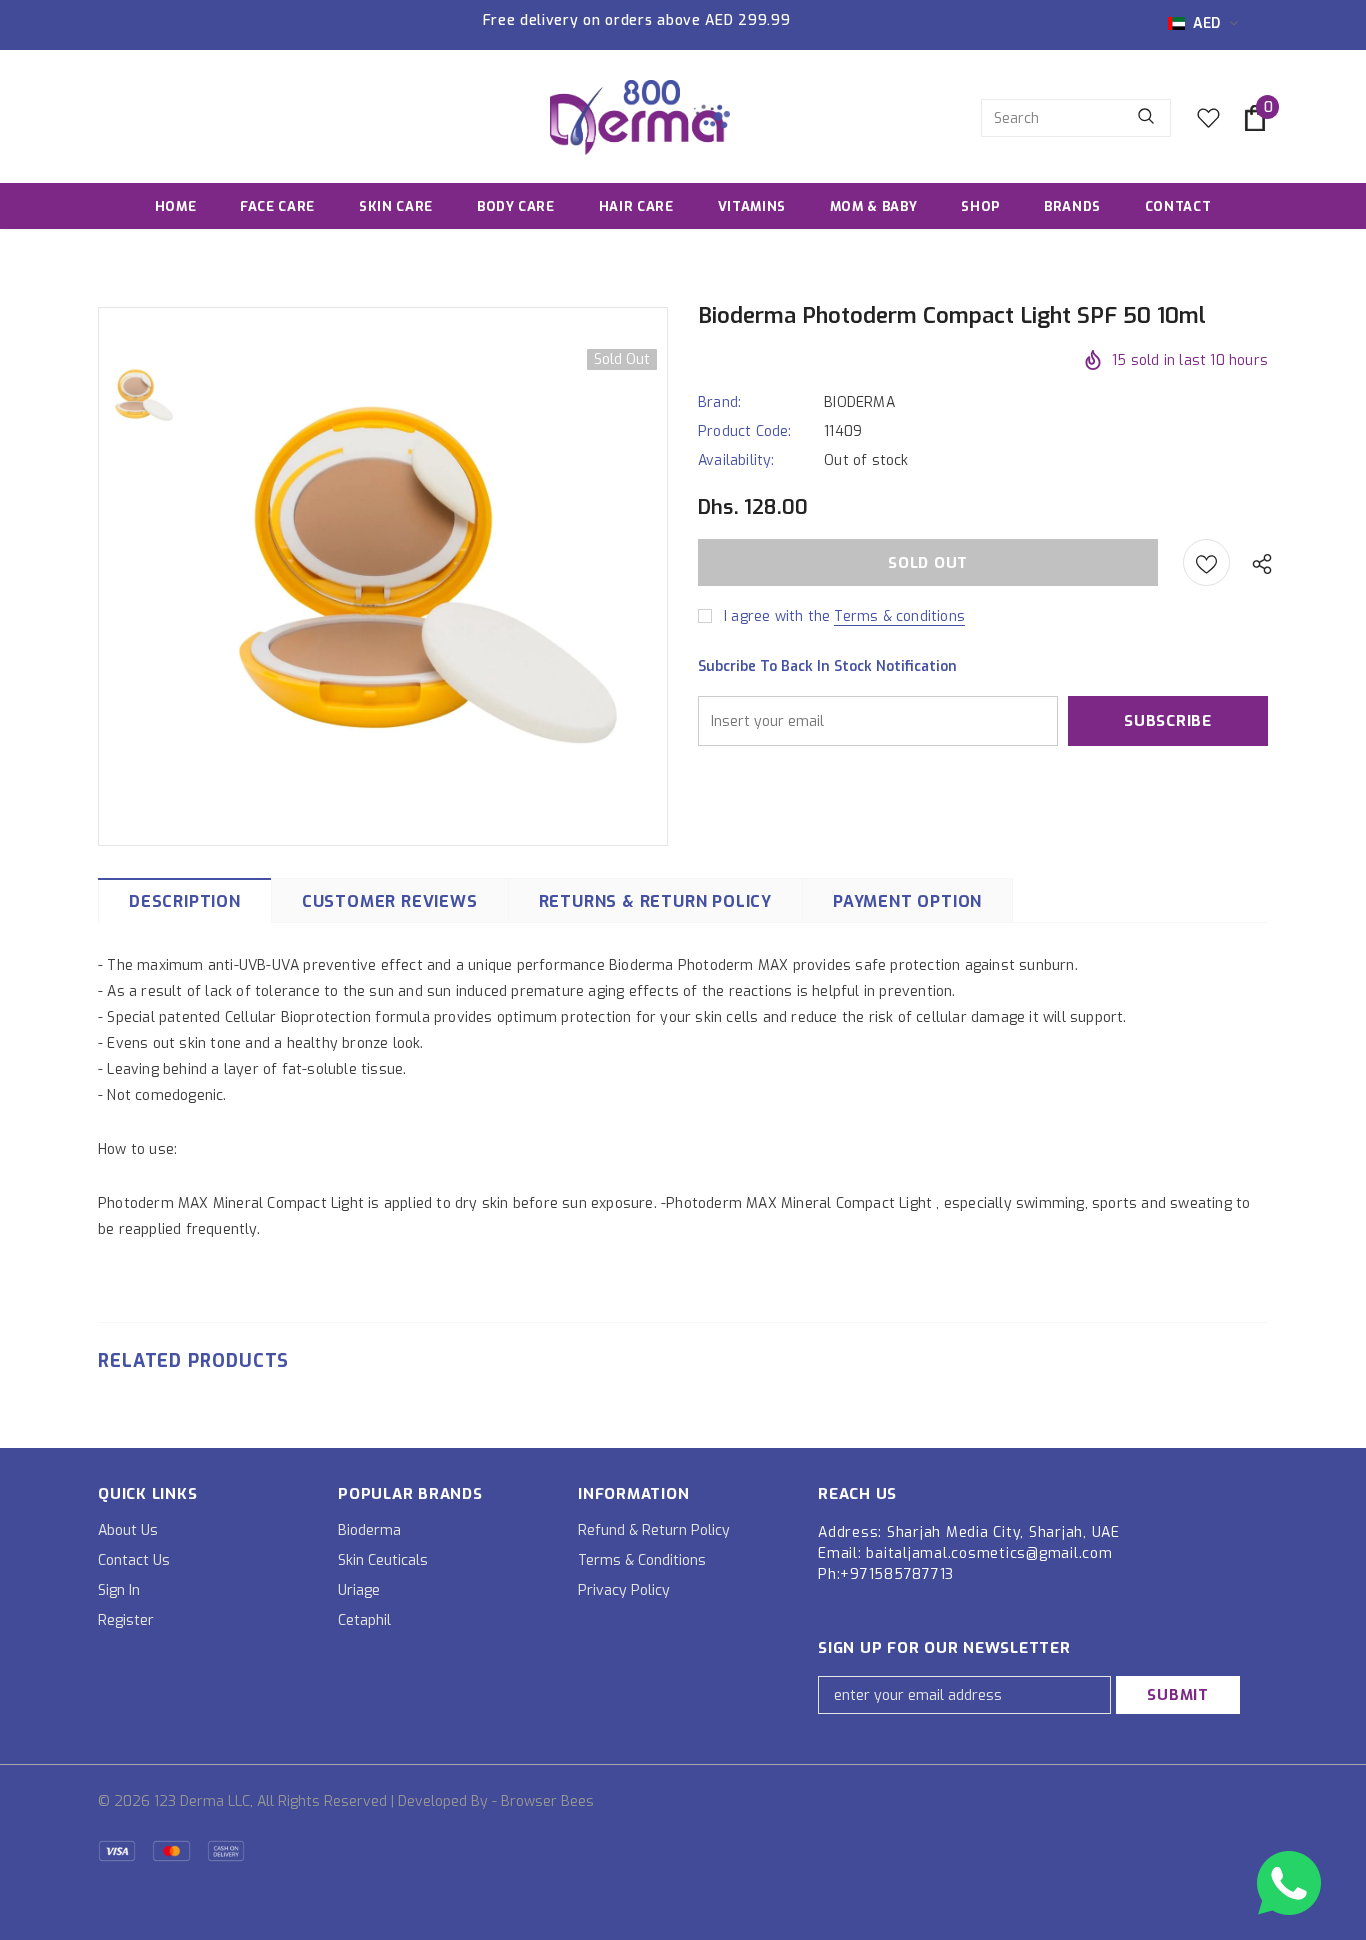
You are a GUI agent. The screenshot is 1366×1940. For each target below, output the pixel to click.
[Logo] (640, 117)
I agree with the (777, 616)
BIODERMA (859, 402)
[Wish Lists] (1206, 562)
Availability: (736, 460)
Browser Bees (547, 1801)
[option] (428, 575)
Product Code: (745, 431)
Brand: (719, 402)
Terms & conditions (899, 616)
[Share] (1257, 563)
